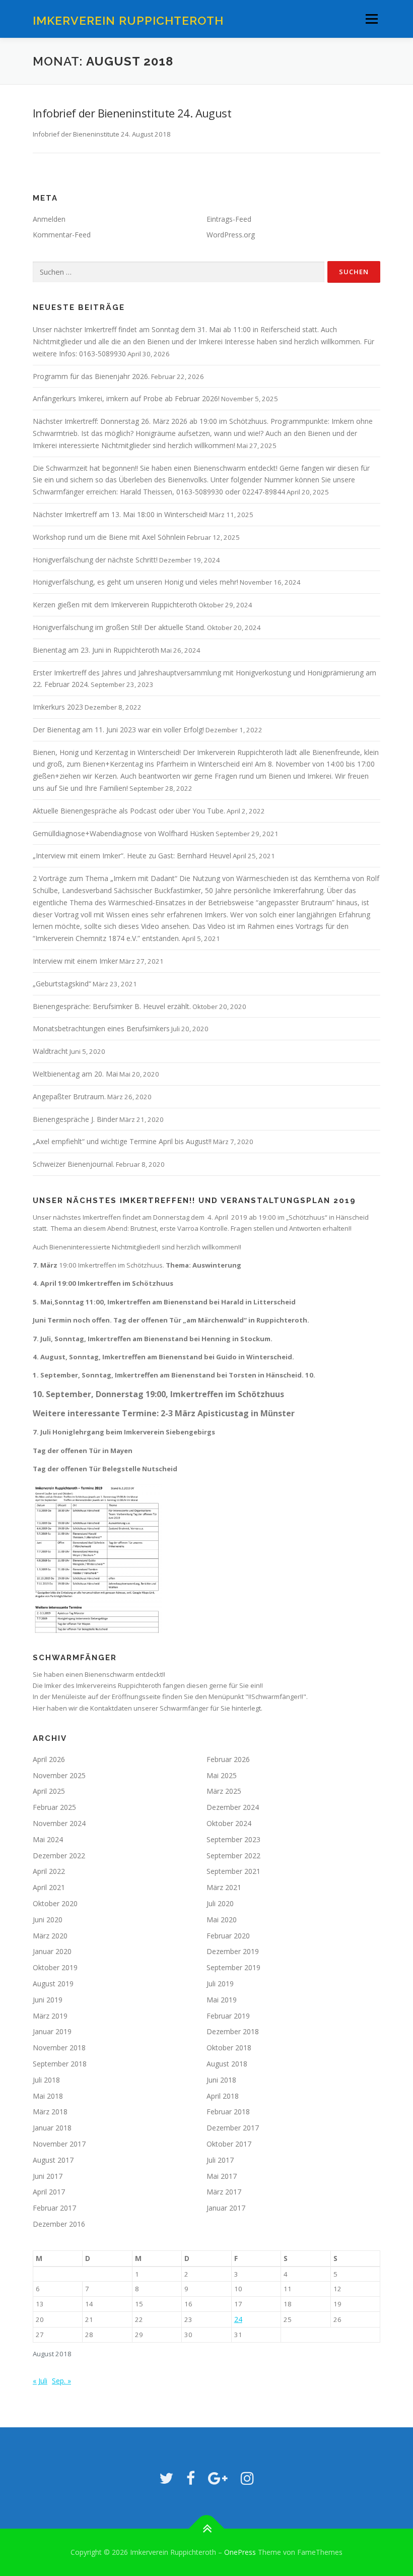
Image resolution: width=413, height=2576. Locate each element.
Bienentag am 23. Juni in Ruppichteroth (96, 650)
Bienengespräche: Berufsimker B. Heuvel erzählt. (112, 1006)
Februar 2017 (54, 2208)
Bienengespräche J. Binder (75, 1119)
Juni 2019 (48, 2000)
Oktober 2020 (55, 1903)
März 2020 (50, 1936)
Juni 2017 (48, 2176)
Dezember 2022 (59, 1856)
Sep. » (61, 2381)
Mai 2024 (48, 1839)
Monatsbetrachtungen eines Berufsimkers (101, 1028)
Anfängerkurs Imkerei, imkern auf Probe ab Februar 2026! (126, 398)
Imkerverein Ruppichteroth (128, 20)
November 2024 (59, 1823)
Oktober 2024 (229, 1823)
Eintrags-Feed (229, 219)
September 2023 (233, 1839)
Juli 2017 (220, 2160)
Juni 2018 (221, 2080)
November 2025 (59, 1775)
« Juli (40, 2381)
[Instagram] (247, 2478)
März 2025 (224, 1791)
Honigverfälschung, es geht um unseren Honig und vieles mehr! (135, 582)
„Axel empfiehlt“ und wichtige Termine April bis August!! (122, 1141)
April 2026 (49, 1759)
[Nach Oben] (207, 2529)
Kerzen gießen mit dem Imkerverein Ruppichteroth (115, 605)
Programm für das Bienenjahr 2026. (91, 376)
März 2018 (50, 2112)
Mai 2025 (222, 1775)
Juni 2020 (48, 1920)
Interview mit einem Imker (75, 961)
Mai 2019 (222, 2000)
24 (238, 2319)
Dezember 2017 (233, 2128)
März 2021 (224, 1887)
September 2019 (233, 1967)
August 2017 (53, 2160)
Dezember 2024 (233, 1807)
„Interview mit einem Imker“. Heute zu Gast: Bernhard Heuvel (132, 856)
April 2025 (49, 1791)
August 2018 (227, 2064)
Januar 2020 (52, 1951)
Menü (371, 19)
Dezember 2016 (59, 2224)
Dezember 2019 (233, 1951)
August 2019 (53, 1984)
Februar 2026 (228, 1759)
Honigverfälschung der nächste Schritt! (95, 560)
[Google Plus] (218, 2478)
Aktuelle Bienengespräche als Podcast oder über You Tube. (129, 811)
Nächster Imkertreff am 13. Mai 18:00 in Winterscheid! (120, 514)
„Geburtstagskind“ (62, 984)
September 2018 (60, 2064)
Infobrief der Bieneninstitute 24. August (132, 113)
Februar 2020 (228, 1936)
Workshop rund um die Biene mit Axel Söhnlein (109, 537)
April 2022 (49, 1871)
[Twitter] (166, 2478)
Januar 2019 (52, 2031)
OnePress (240, 2552)
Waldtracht (50, 1051)
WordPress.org (231, 235)
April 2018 (223, 2096)
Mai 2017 (222, 2176)
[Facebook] (191, 2478)
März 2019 (50, 2016)
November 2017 (59, 2144)
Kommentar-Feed (62, 235)
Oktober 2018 (229, 2048)
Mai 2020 (222, 1920)
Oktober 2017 (229, 2144)
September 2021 (233, 1871)
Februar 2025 (54, 1807)
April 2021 (49, 1887)
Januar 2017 (226, 2208)
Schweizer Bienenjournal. (74, 1164)
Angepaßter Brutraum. (69, 1096)
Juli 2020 (220, 1903)
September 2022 (233, 1856)
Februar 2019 (228, 2016)
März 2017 (224, 2192)
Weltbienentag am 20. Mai (75, 1074)
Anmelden (49, 219)
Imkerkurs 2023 (58, 707)
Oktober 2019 (55, 1967)
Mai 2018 (48, 2096)
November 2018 (59, 2048)
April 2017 (49, 2192)
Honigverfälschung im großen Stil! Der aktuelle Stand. (119, 627)
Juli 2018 (46, 2080)
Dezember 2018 (233, 2031)
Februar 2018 (228, 2112)
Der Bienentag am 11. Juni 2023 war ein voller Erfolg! (118, 730)
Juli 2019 (220, 1984)
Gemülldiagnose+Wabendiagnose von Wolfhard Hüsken (123, 833)
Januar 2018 (52, 2128)
